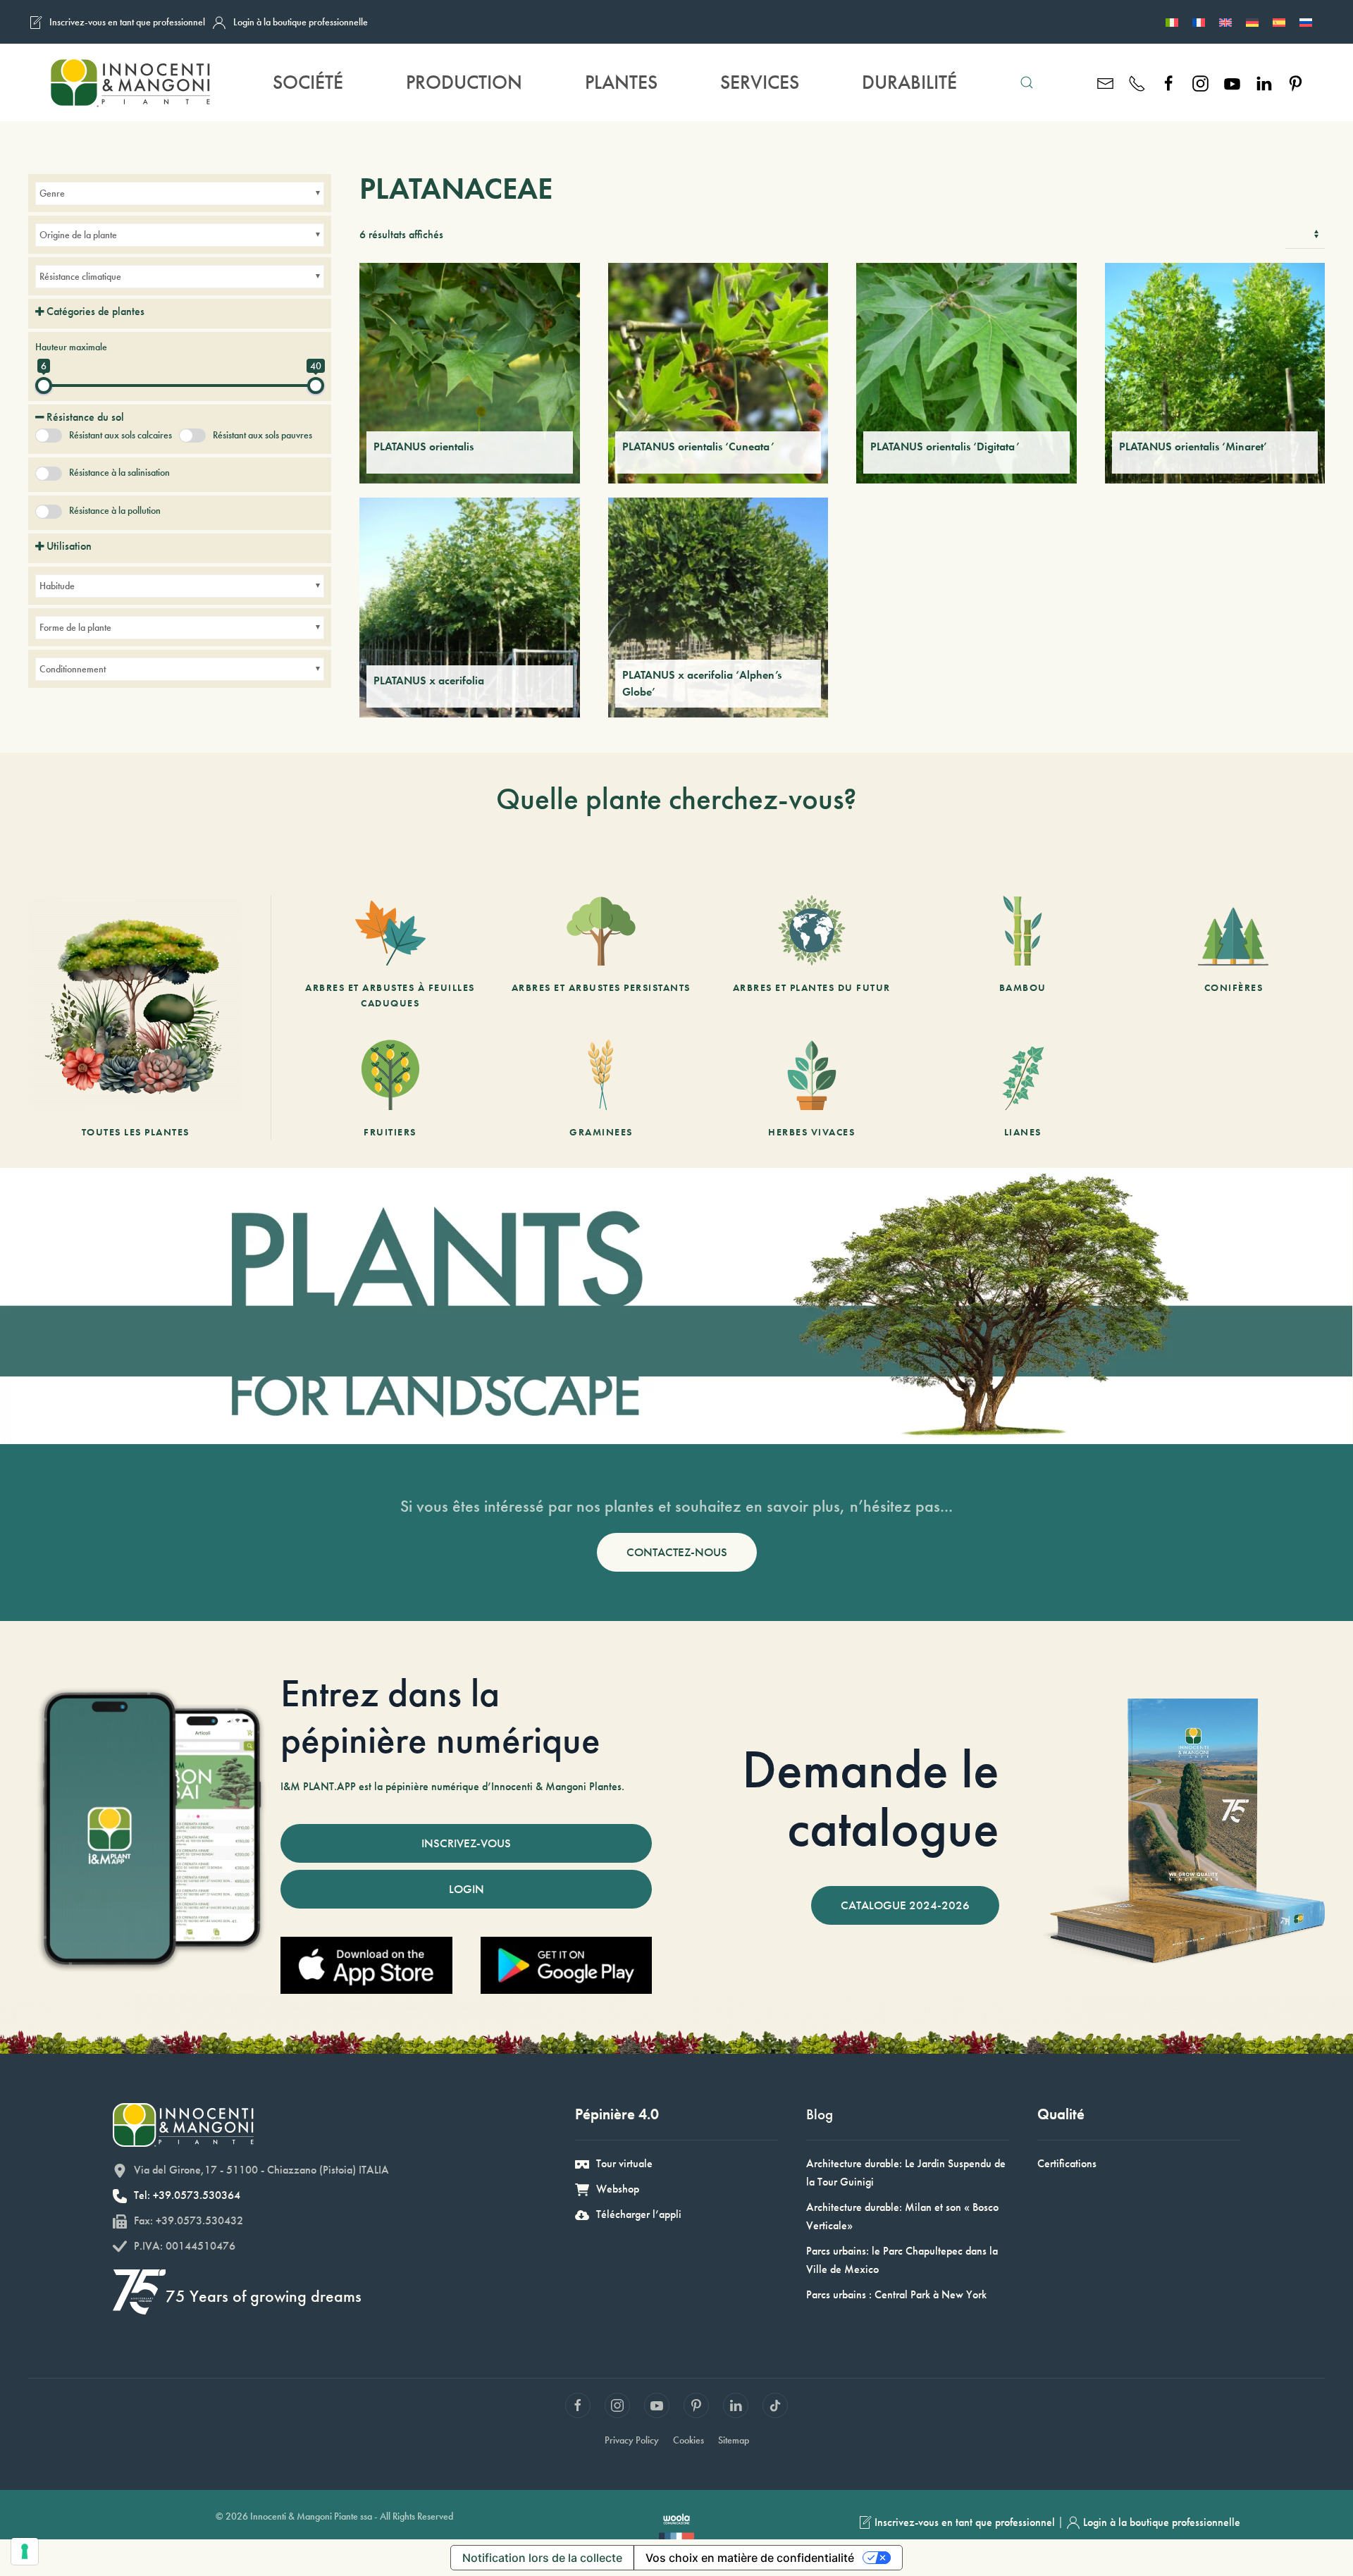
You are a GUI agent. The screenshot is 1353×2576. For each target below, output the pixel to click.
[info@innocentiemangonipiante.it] (1105, 82)
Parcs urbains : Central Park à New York (896, 2294)
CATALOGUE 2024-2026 (905, 1905)
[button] (1026, 82)
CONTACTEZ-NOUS (677, 1552)
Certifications (1067, 2163)
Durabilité (909, 82)
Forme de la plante (75, 627)
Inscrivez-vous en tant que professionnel (127, 22)
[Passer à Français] (1199, 22)
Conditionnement (73, 669)
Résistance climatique (80, 276)
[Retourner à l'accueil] (129, 82)
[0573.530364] (1137, 82)
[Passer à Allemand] (1252, 22)
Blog (820, 2114)
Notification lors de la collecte (542, 2558)
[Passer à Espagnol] (1279, 22)
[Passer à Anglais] (1225, 22)
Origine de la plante (78, 235)
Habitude (57, 586)
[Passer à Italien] (1172, 22)
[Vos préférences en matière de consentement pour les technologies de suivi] (25, 2551)
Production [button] (464, 82)
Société (308, 82)
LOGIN (467, 1889)
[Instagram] (1200, 82)
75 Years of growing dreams (264, 2296)
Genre (52, 193)
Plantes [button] (621, 82)
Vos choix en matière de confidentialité (750, 2558)
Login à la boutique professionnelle (301, 22)
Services (760, 82)
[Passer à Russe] (1306, 22)
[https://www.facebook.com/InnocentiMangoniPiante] (1169, 82)
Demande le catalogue (871, 1799)
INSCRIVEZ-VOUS (466, 1843)
